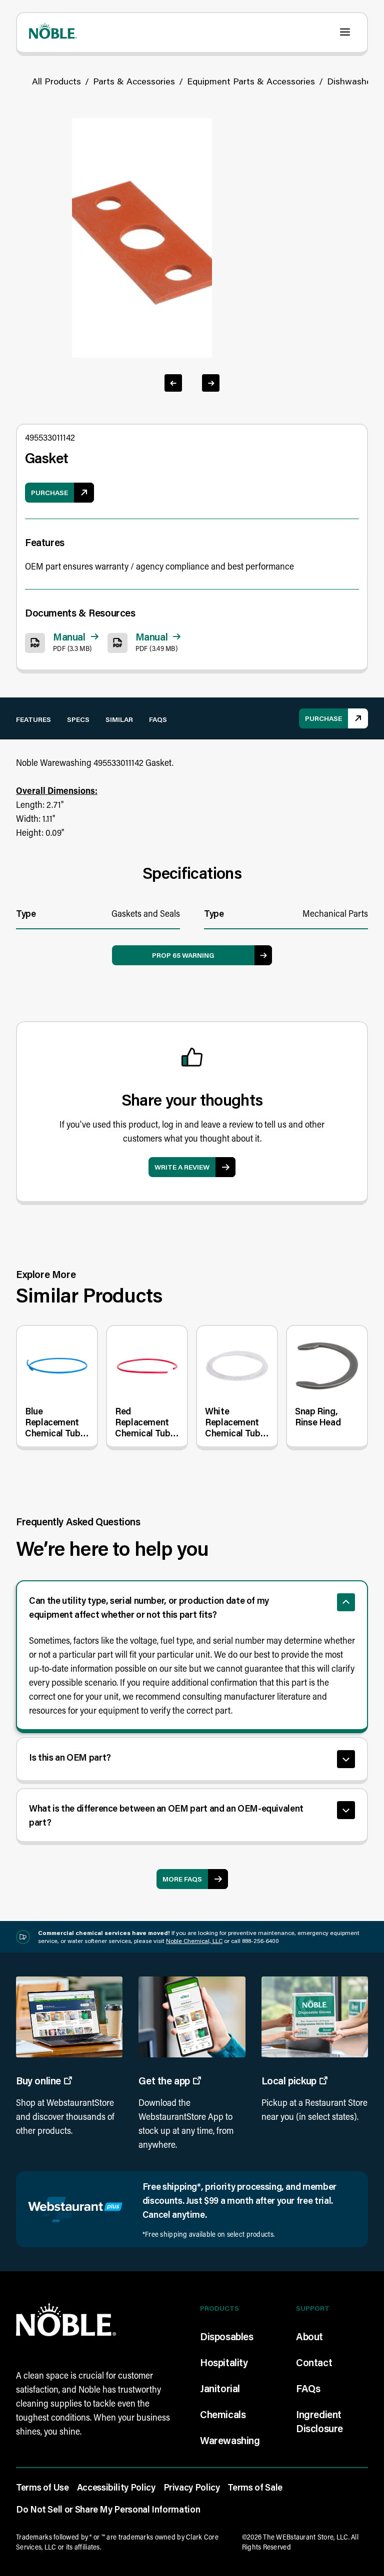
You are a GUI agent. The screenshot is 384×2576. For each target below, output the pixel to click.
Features (33, 719)
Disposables (227, 2336)
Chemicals (223, 2414)
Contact (314, 2362)
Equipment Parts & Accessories (251, 81)
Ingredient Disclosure (319, 2421)
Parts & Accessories (134, 81)
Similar (119, 719)
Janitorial (220, 2388)
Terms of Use (42, 2487)
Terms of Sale (255, 2487)
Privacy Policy (192, 2487)
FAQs (158, 719)
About (309, 2336)
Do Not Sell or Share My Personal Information (108, 2509)
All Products (56, 81)
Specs (78, 719)
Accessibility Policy (116, 2487)
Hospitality (224, 2362)
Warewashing (230, 2440)
